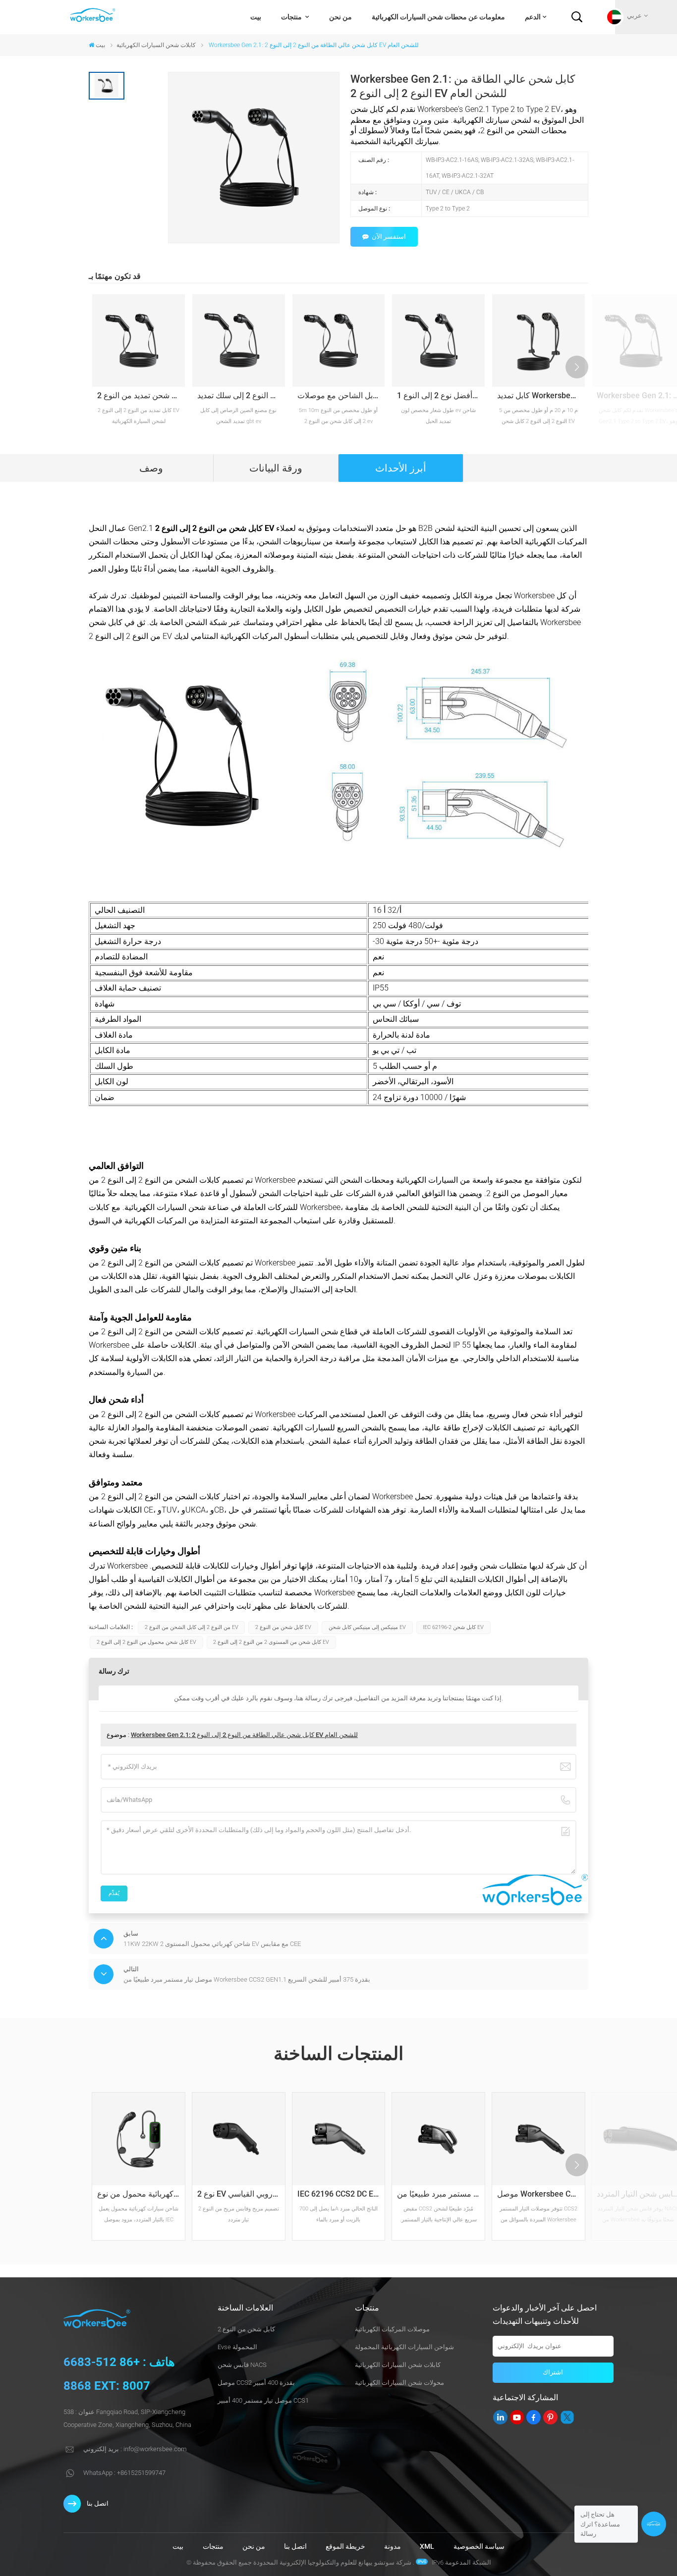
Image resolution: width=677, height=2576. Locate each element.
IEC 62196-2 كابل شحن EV (453, 1627)
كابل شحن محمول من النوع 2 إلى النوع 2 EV (146, 1642)
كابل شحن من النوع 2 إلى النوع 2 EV (215, 528)
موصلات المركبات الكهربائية (392, 2329)
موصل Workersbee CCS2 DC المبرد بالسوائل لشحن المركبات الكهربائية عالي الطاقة (541, 2194)
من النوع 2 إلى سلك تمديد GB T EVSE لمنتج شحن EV (241, 395)
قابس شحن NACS (242, 2365)
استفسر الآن (389, 237)
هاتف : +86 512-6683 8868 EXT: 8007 (119, 2374)
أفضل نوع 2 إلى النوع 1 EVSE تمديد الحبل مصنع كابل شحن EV (441, 395)
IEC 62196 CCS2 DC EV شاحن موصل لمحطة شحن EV (341, 2194)
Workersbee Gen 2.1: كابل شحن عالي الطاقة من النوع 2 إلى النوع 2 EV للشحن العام (244, 1735)
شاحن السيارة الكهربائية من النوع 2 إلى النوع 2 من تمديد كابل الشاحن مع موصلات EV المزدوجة (341, 395)
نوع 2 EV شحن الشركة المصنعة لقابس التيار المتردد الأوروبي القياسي (241, 2194)
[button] (577, 367)
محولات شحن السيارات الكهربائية (399, 2383)
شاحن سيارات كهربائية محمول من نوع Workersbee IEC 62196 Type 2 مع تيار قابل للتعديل (141, 2194)
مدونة (393, 2547)
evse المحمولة (237, 2347)
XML (427, 2547)
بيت (256, 17)
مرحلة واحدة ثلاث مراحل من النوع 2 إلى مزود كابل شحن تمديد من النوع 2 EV (141, 395)
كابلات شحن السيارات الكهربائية (156, 45)
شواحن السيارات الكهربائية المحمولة (404, 2347)
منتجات (292, 17)
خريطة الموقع (345, 2547)
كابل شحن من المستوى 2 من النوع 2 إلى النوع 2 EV (271, 1642)
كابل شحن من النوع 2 (246, 2329)
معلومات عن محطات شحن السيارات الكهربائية (438, 17)
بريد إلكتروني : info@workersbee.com (135, 2449)
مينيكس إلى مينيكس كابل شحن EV (367, 1627)
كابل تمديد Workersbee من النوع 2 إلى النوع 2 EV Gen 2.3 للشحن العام (541, 395)
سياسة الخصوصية (479, 2547)
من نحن (340, 17)
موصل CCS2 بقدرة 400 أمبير (256, 2383)
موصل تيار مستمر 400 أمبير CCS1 (263, 2400)
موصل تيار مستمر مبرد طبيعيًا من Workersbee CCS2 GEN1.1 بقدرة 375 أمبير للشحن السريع (441, 2194)
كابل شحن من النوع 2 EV (283, 1627)
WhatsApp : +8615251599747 (124, 2473)
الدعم (533, 17)
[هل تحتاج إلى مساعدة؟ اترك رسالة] (654, 2524)
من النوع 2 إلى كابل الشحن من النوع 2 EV (192, 1627)
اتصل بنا (98, 2503)
